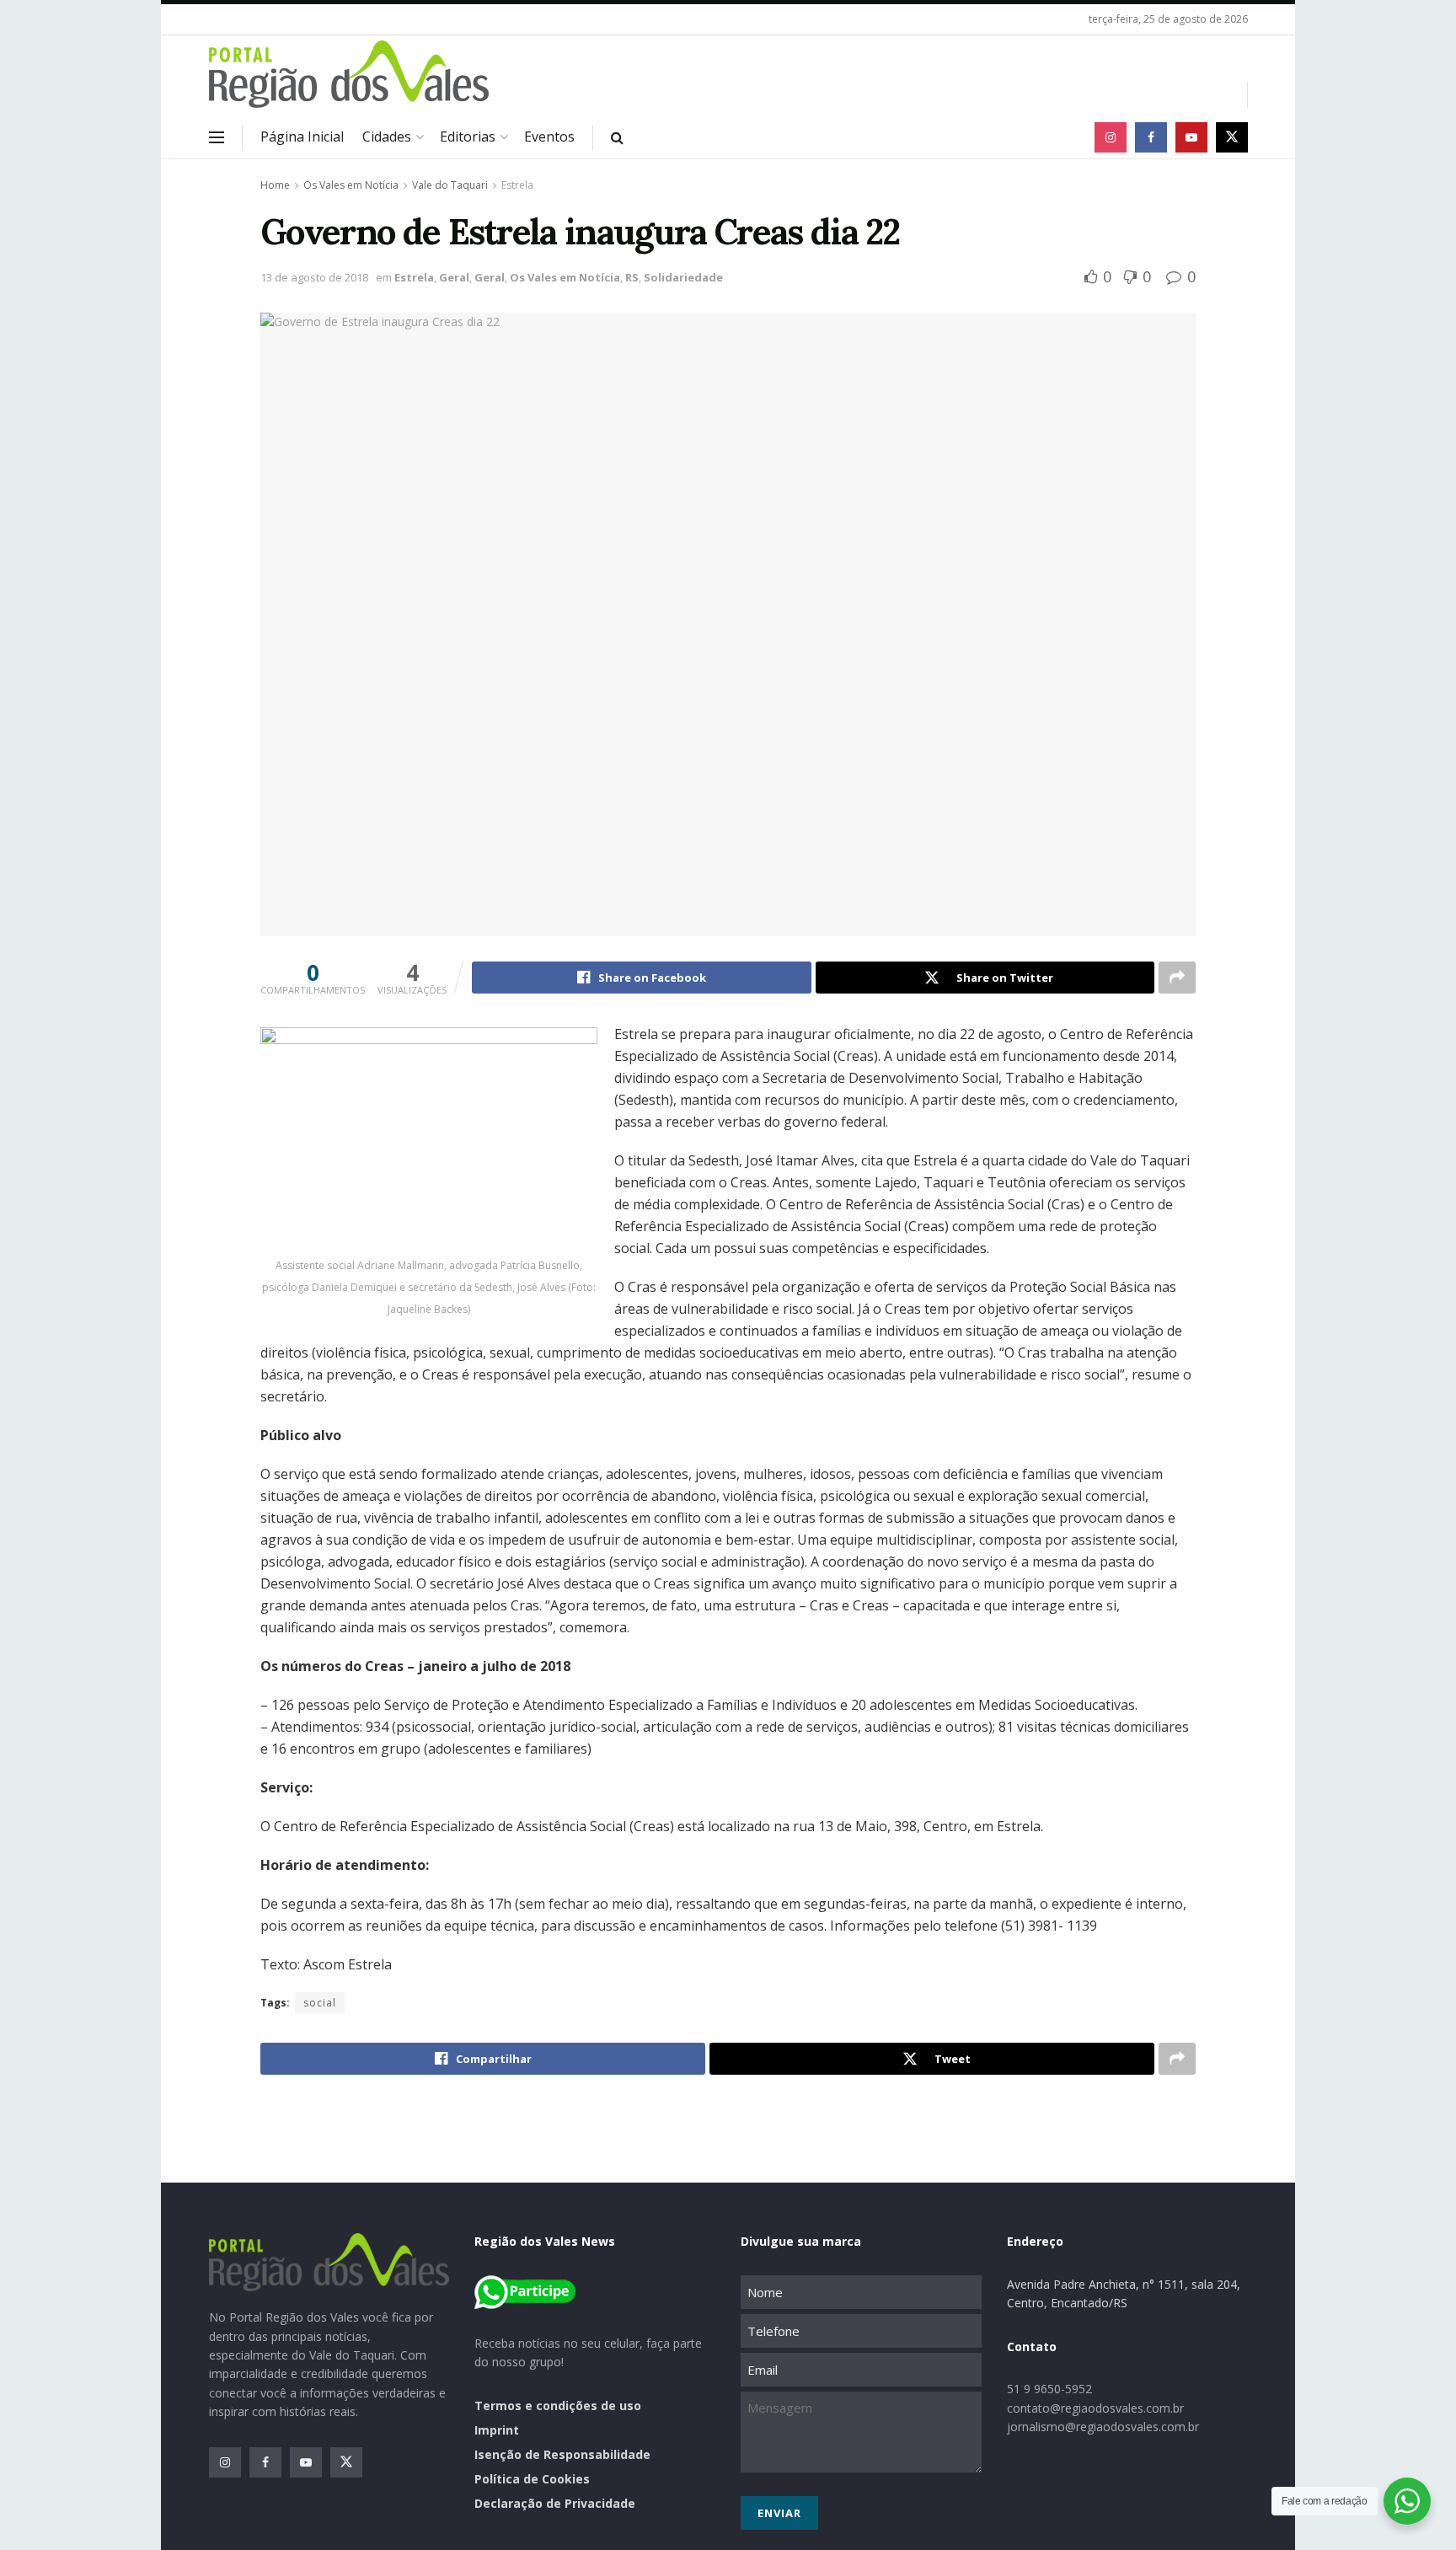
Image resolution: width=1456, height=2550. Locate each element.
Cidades (387, 137)
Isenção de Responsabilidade (562, 2454)
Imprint (497, 2430)
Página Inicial (302, 137)
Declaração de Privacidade (555, 2503)
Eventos (549, 137)
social (320, 2003)
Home (275, 185)
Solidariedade (683, 277)
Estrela (517, 185)
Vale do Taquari (450, 185)
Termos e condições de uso (558, 2405)
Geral (454, 277)
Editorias (468, 137)
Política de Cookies (532, 2479)
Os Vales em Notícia (351, 185)
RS (632, 277)
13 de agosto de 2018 (314, 277)
